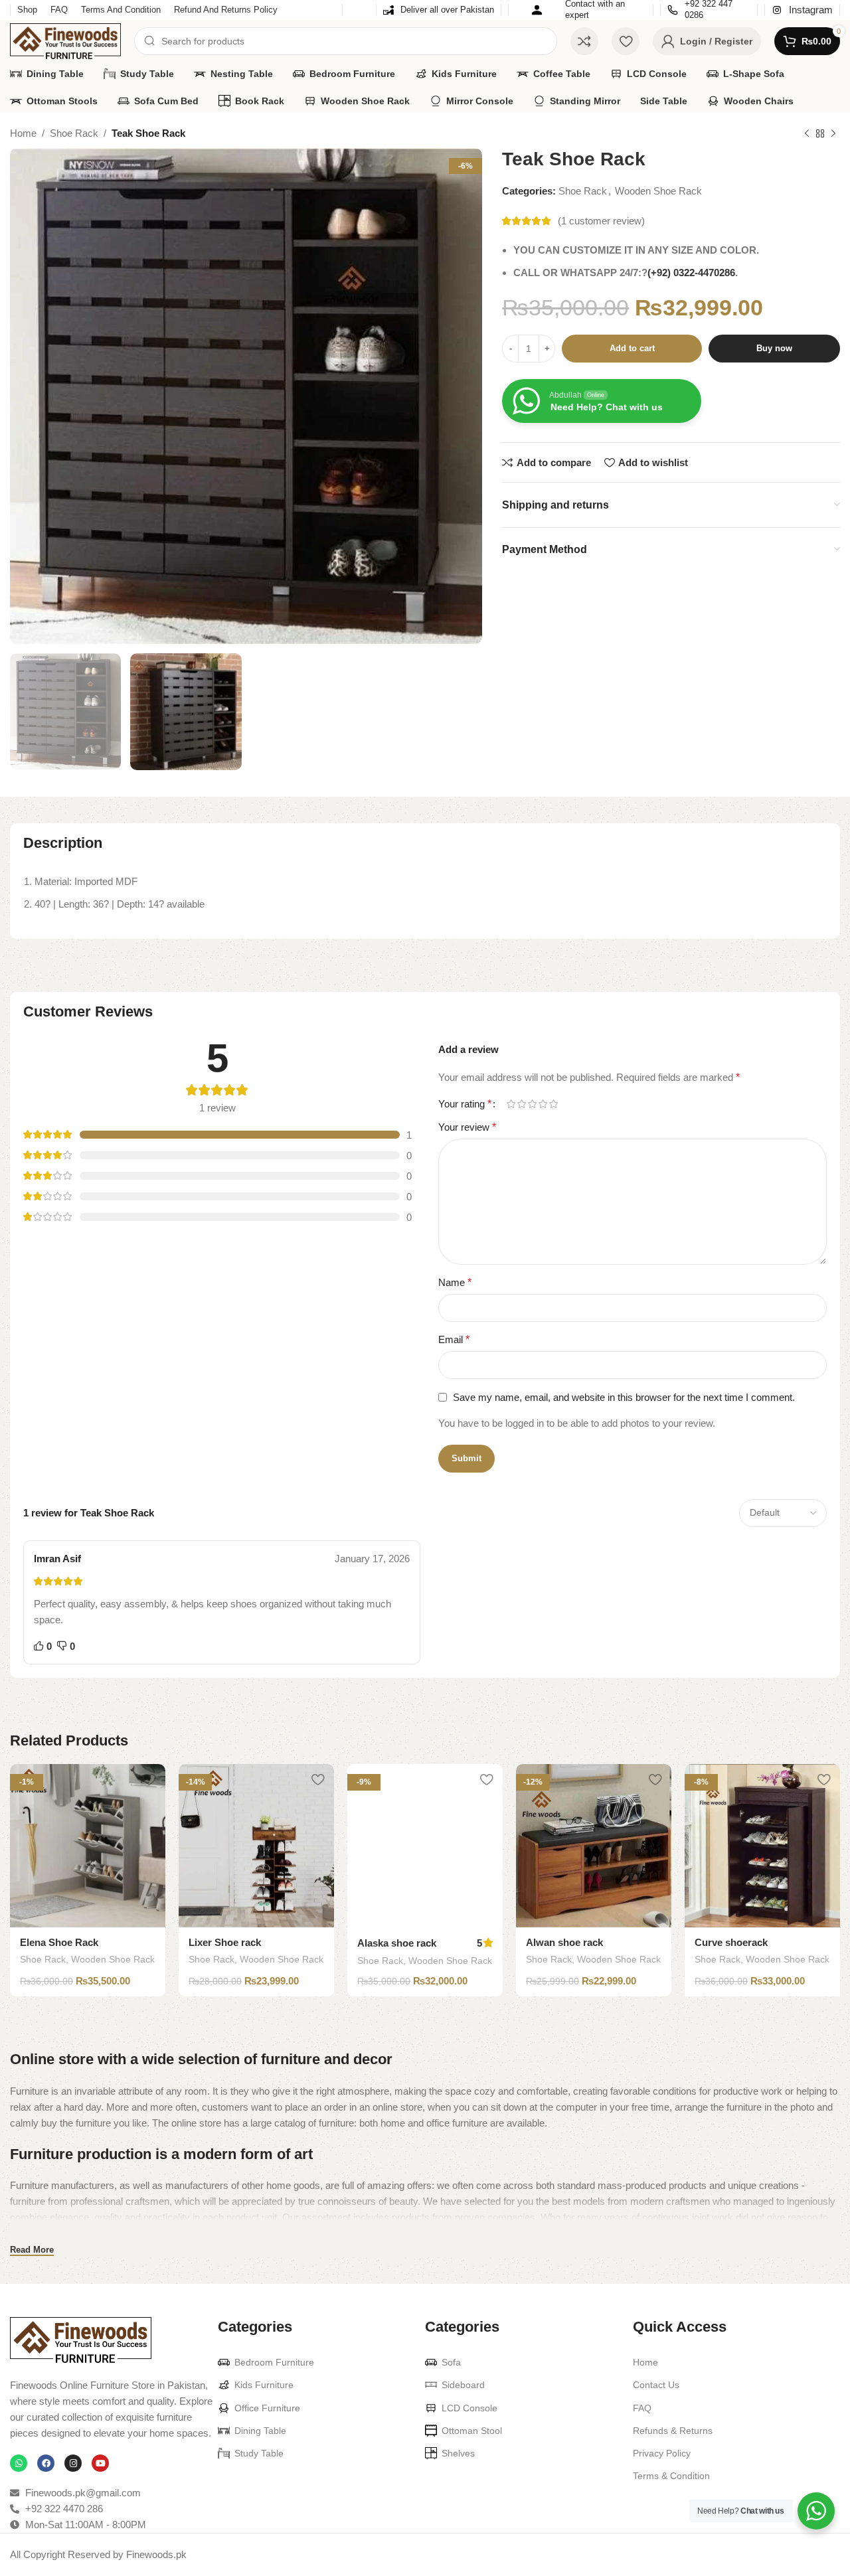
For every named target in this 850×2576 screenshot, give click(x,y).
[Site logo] (65, 40)
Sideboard (463, 2385)
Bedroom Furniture (274, 2362)
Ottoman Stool (472, 2431)
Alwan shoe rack (564, 1942)
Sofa (451, 2362)
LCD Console (469, 2408)
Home (23, 133)
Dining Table (260, 2431)
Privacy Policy (662, 2453)
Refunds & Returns (673, 2431)
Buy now (774, 349)
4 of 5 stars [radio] (543, 1104)
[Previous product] (807, 134)
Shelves (458, 2453)
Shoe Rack (74, 133)
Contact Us (656, 2385)
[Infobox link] (439, 10)
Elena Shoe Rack (59, 1942)
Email (454, 1339)
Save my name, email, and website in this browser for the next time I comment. (624, 1397)
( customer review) (601, 221)
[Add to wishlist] (149, 1779)
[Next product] (833, 134)
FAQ (642, 2408)
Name (455, 1282)
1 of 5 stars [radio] (511, 1104)
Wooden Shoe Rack (658, 192)
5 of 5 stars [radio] (553, 1104)
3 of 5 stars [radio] (532, 1104)
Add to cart (632, 349)
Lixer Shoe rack (225, 1942)
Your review (467, 1127)
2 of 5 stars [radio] (521, 1104)
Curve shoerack (731, 1942)
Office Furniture (267, 2408)
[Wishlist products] (626, 41)
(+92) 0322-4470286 (691, 273)
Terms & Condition (671, 2476)
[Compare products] (584, 41)
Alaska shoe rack (397, 1943)
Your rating (465, 1104)
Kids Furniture (264, 2385)
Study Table (259, 2453)
